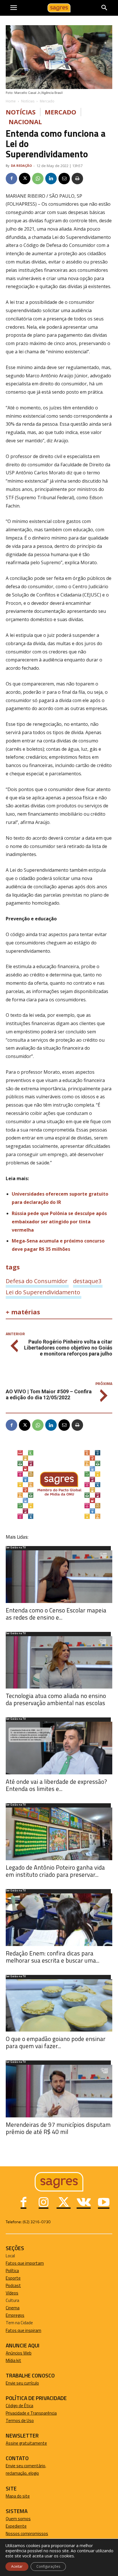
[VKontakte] (84, 2203)
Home (11, 101)
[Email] (64, 179)
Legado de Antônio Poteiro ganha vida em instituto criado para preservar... (55, 1871)
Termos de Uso (20, 2421)
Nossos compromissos (27, 2534)
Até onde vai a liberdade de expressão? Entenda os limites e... (56, 1785)
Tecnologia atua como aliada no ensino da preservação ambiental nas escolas (56, 1699)
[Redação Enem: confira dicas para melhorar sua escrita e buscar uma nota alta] (59, 1920)
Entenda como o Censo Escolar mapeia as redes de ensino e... (56, 1614)
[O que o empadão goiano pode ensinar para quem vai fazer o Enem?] (59, 2006)
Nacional (25, 122)
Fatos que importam (25, 2263)
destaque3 (87, 1281)
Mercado (47, 101)
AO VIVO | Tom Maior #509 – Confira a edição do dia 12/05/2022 (49, 1394)
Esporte (13, 2278)
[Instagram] (44, 2203)
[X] (25, 179)
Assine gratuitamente (26, 2443)
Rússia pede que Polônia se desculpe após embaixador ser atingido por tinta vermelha (59, 1222)
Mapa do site (18, 2496)
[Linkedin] (51, 179)
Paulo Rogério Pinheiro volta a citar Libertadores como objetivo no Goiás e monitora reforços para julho (68, 1348)
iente (22, 2526)
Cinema (13, 2308)
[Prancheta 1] (59, 1519)
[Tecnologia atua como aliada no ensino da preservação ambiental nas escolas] (59, 1662)
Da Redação (21, 166)
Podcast (13, 2285)
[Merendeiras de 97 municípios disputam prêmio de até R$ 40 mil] (59, 2091)
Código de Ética (19, 2406)
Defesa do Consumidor (37, 1281)
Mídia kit (13, 2360)
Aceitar (17, 2566)
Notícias (28, 101)
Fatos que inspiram (23, 2330)
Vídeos (12, 2293)
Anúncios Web (19, 2353)
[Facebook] (11, 179)
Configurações (48, 2566)
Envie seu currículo (22, 2383)
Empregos (15, 2315)
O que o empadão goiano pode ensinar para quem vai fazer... (56, 2042)
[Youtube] (104, 2203)
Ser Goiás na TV (16, 1548)
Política (12, 2271)
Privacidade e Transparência (31, 2413)
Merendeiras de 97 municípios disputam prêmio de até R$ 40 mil (58, 2128)
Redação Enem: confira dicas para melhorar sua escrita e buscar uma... (53, 1957)
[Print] (77, 179)
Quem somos (18, 2519)
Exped (11, 2526)
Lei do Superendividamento (43, 1292)
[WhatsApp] (38, 179)
